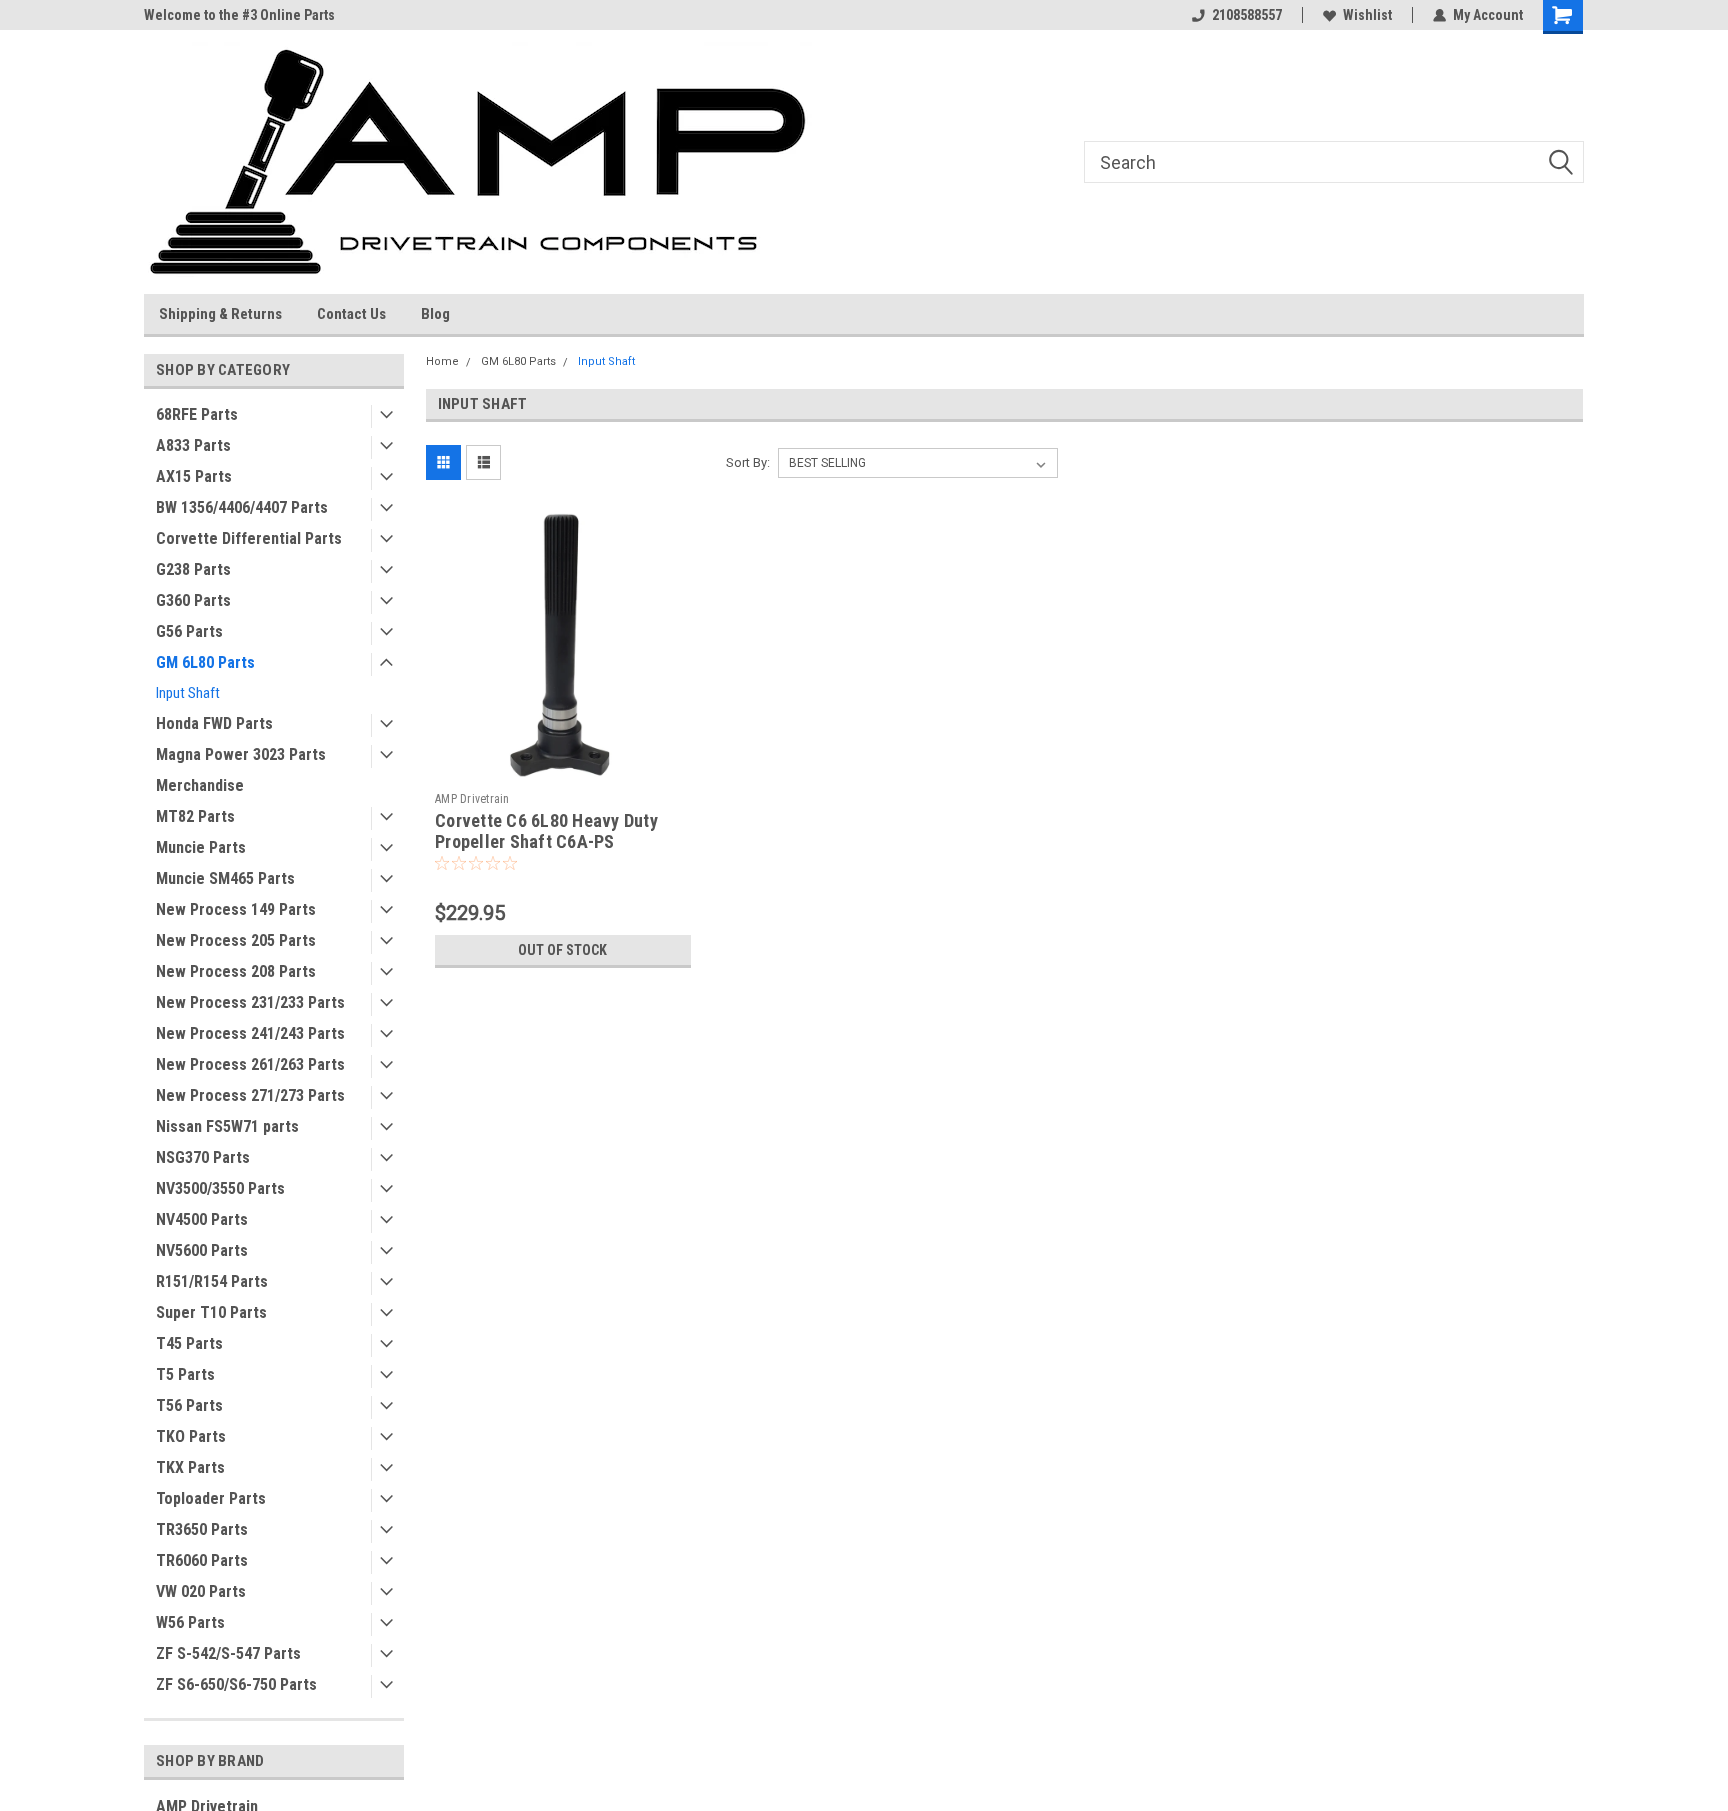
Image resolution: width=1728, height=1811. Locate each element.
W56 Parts (190, 1622)
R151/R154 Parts (212, 1281)
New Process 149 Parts (236, 909)
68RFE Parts (197, 414)
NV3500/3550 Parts (220, 1188)
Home (442, 361)
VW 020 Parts (201, 1591)
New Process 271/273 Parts (250, 1095)
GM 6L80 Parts (205, 662)
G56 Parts (189, 631)
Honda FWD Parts (214, 723)
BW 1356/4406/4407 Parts (242, 507)
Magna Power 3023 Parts (241, 754)
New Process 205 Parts (236, 940)
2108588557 (1247, 15)
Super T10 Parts (211, 1312)
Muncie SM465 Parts (225, 878)
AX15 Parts (194, 476)
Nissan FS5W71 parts (227, 1126)
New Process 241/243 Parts (250, 1033)
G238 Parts (193, 569)
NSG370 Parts (203, 1157)
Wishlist (1367, 15)
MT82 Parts (195, 816)
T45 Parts (189, 1343)
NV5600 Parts (202, 1250)
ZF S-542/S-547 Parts (228, 1653)
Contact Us (351, 314)
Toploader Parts (211, 1498)
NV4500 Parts (202, 1219)
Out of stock (562, 950)
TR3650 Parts (202, 1529)
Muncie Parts (201, 847)
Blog (435, 314)
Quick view (563, 768)
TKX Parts (190, 1467)
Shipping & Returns (220, 314)
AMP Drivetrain (472, 799)
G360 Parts (193, 600)
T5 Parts (185, 1374)
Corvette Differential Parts (249, 538)
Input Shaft (188, 693)
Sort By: (748, 462)
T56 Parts (189, 1405)
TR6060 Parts (202, 1560)
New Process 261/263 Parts (250, 1064)
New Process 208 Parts (236, 971)
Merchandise (200, 785)
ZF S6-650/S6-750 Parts (236, 1684)
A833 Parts (193, 445)
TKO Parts (191, 1436)
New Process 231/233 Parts (250, 1002)
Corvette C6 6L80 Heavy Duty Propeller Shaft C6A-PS (546, 831)
